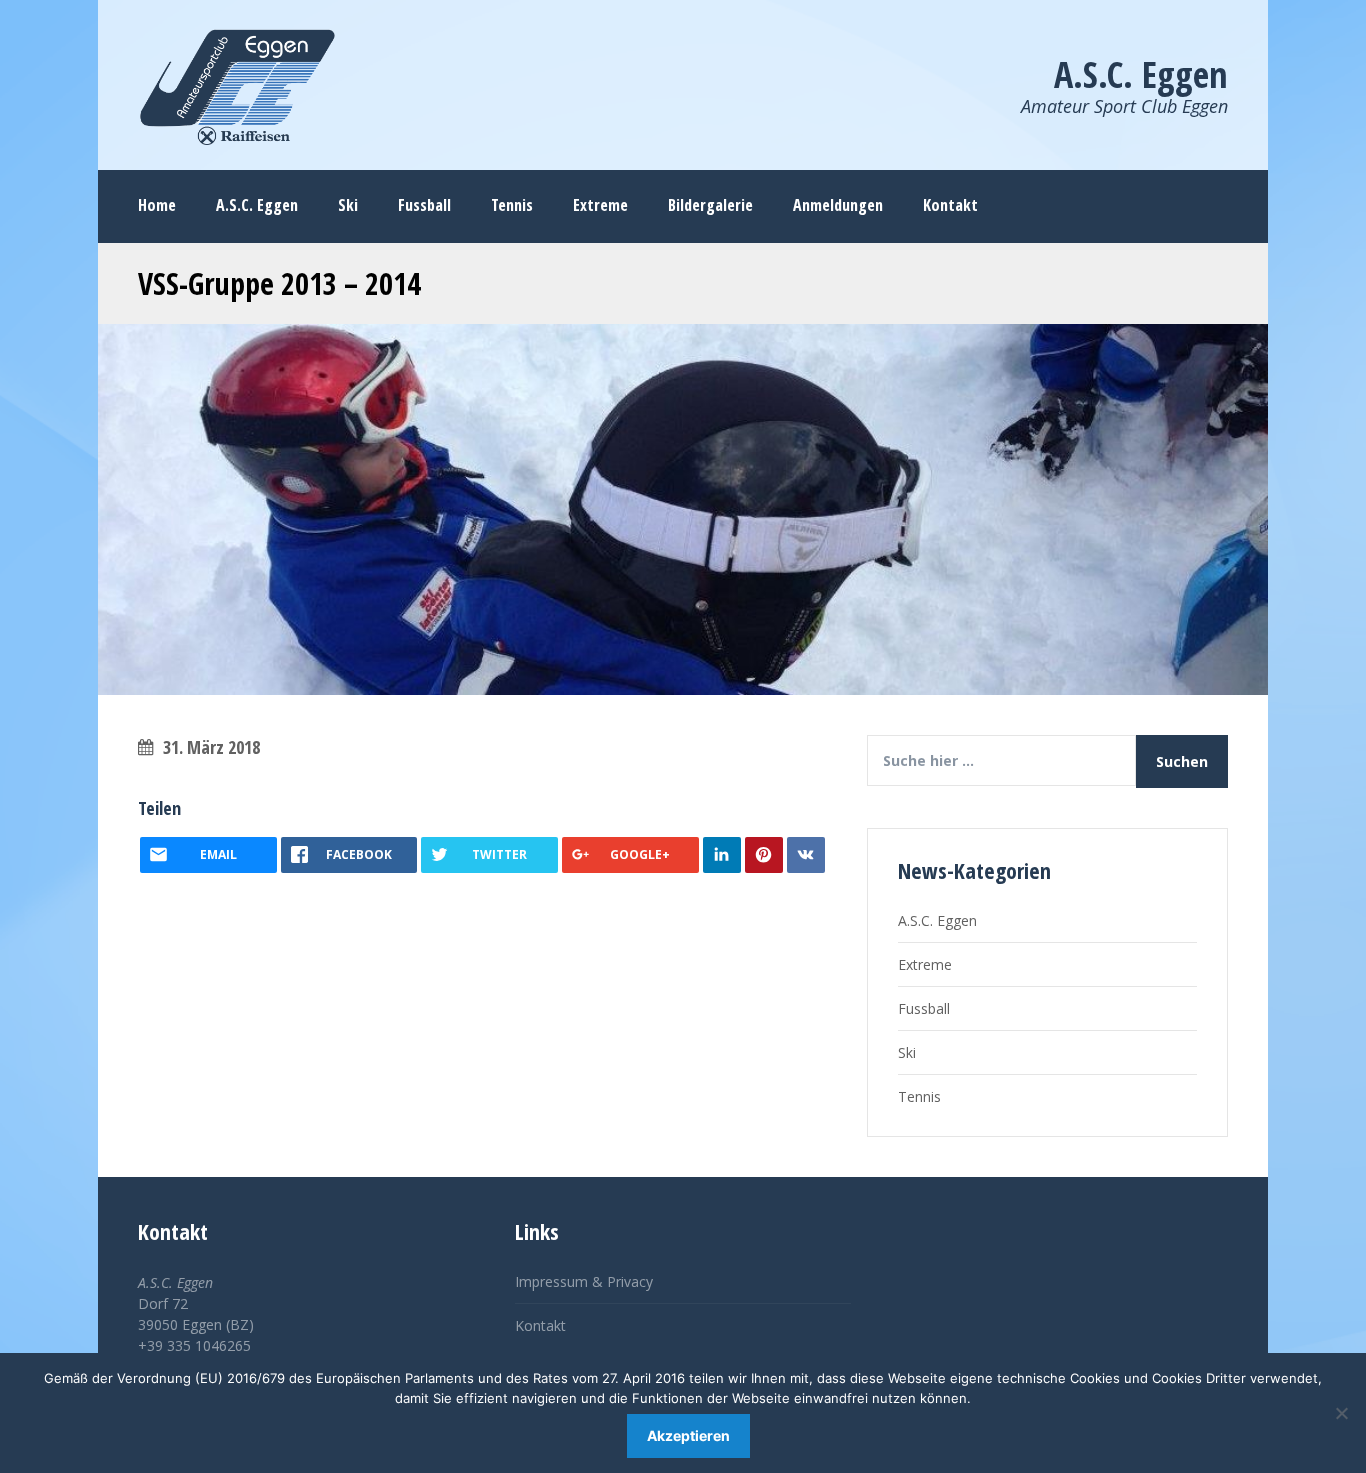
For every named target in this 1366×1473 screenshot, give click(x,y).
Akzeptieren (688, 1435)
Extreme (925, 964)
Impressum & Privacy (584, 1281)
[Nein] (1341, 1413)
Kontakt (540, 1325)
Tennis (919, 1096)
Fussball (924, 1008)
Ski (907, 1052)
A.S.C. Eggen (937, 920)
